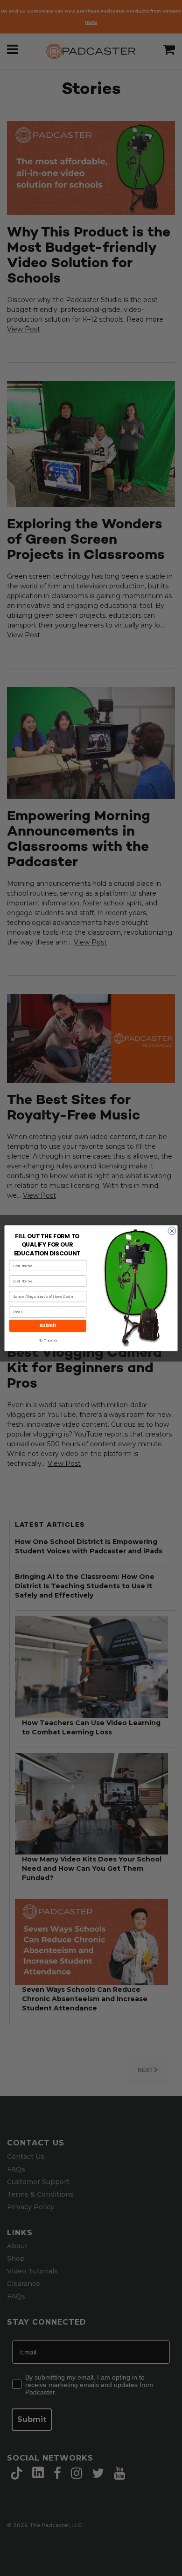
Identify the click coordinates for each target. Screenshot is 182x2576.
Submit (48, 1325)
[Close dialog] (172, 1231)
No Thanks (48, 1340)
